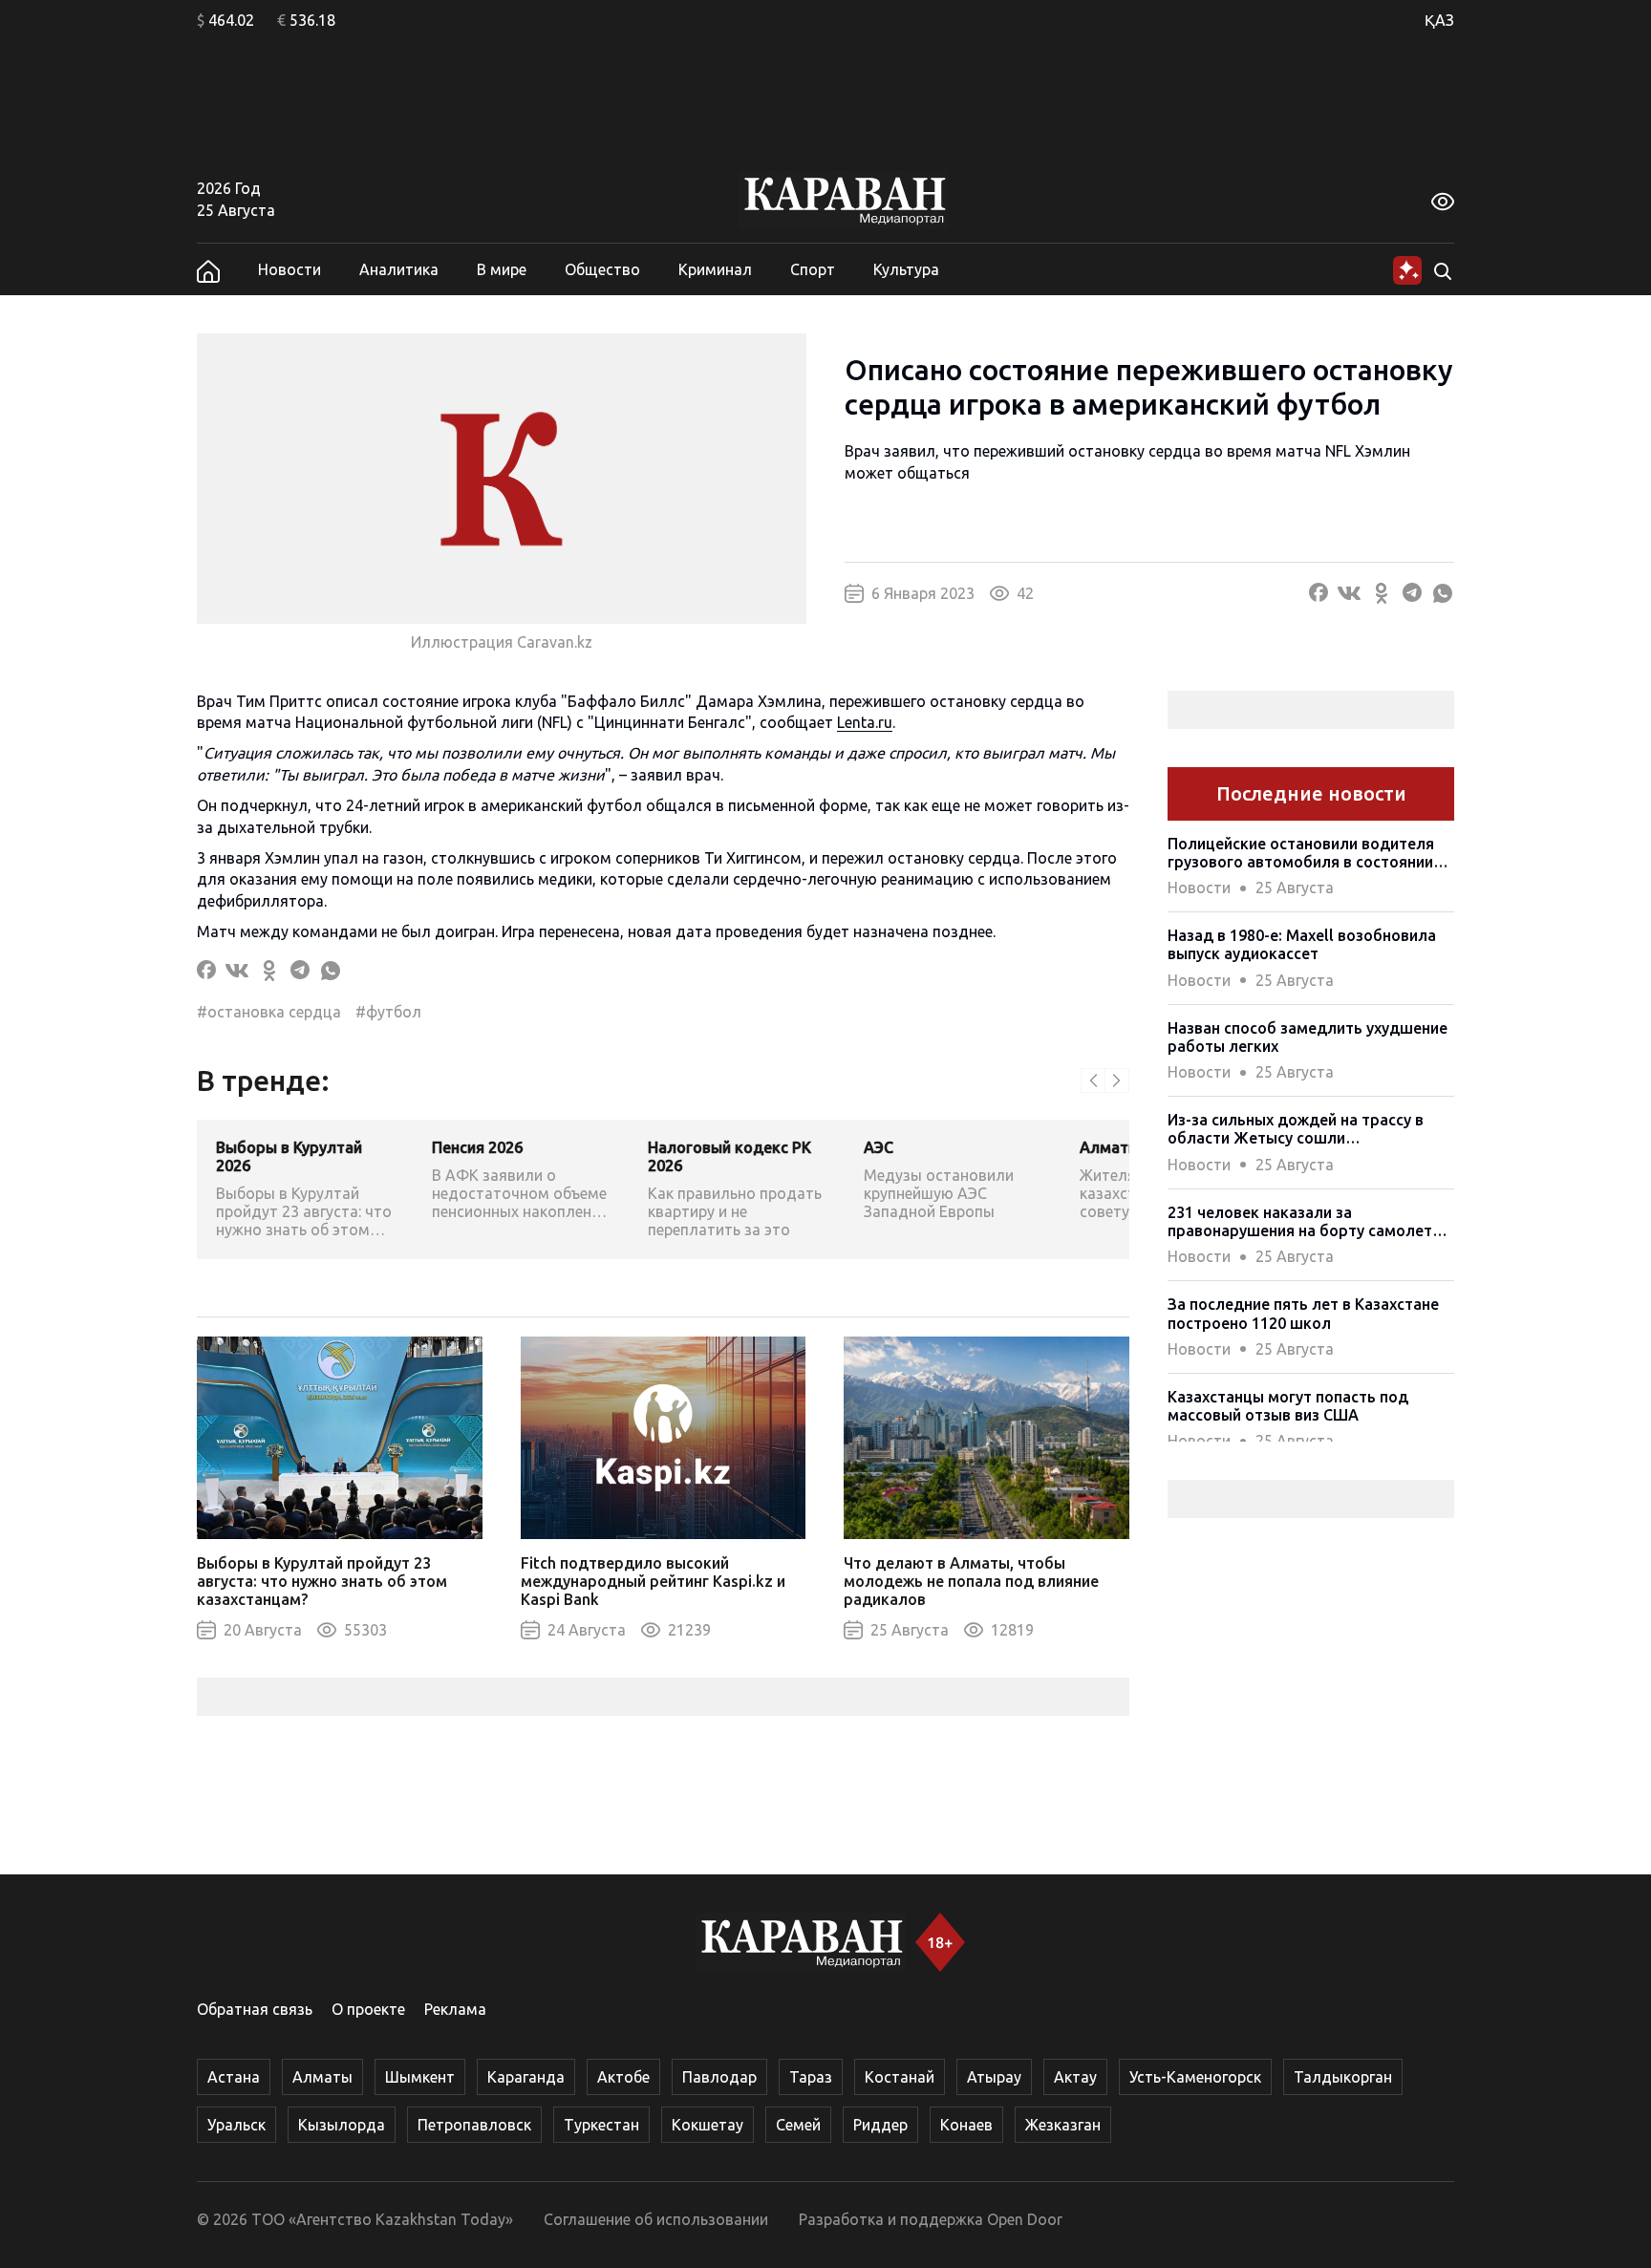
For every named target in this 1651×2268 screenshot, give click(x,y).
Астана (234, 2077)
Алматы (322, 2077)
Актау (1075, 2077)
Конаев (966, 2125)
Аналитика (399, 269)
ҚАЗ (1439, 20)
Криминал (715, 269)
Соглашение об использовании (656, 2219)
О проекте (368, 2009)
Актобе (623, 2077)
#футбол (388, 1012)
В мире (502, 269)
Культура (906, 269)
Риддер (880, 2125)
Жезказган (1063, 2125)
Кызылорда (342, 2125)
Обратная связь (255, 2009)
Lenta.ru (865, 722)
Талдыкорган (1343, 2077)
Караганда (526, 2077)
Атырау (994, 2077)
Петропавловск (474, 2125)
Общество (602, 269)
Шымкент (420, 2077)
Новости (289, 269)
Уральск (236, 2125)
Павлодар (719, 2077)
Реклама (455, 2009)
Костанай (900, 2077)
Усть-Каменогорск (1195, 2077)
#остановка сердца (269, 1012)
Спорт (813, 269)
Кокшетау (708, 2125)
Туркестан (601, 2125)
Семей (798, 2125)
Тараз (811, 2077)
